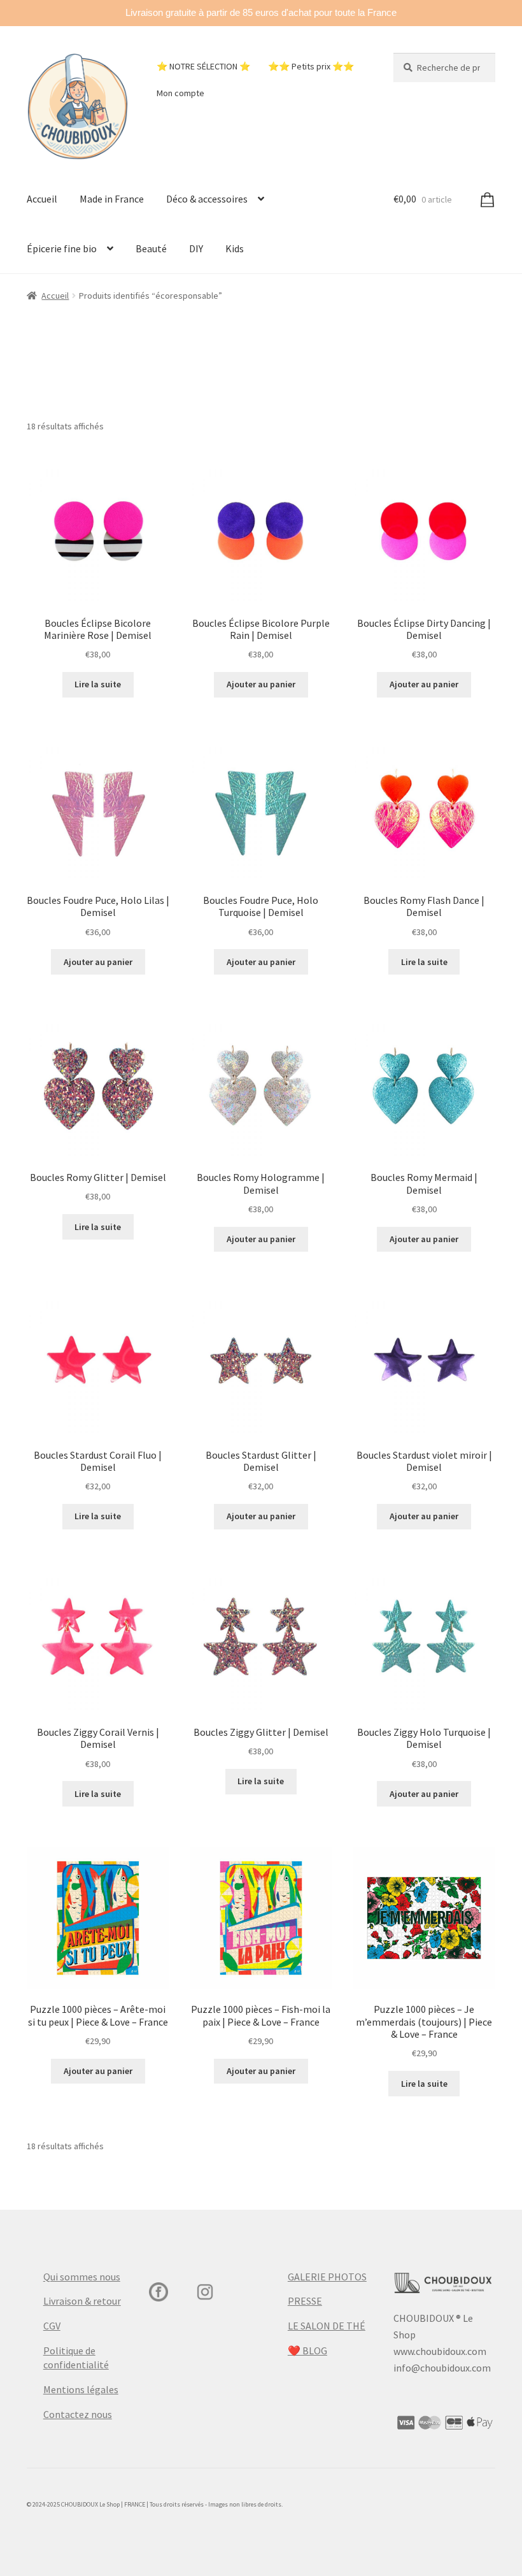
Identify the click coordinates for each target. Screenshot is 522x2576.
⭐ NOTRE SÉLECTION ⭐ (203, 66)
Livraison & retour (82, 2301)
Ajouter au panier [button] (261, 684)
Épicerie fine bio (62, 248)
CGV (52, 2326)
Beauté (151, 248)
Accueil (42, 199)
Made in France (112, 199)
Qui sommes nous (82, 2277)
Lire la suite (98, 684)
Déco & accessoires (207, 199)
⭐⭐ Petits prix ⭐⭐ (311, 66)
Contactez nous (78, 2414)
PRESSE (305, 2301)
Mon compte (180, 93)
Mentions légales (81, 2389)
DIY (196, 248)
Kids (235, 248)
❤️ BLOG (307, 2351)
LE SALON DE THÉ (327, 2326)
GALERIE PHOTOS (327, 2277)
